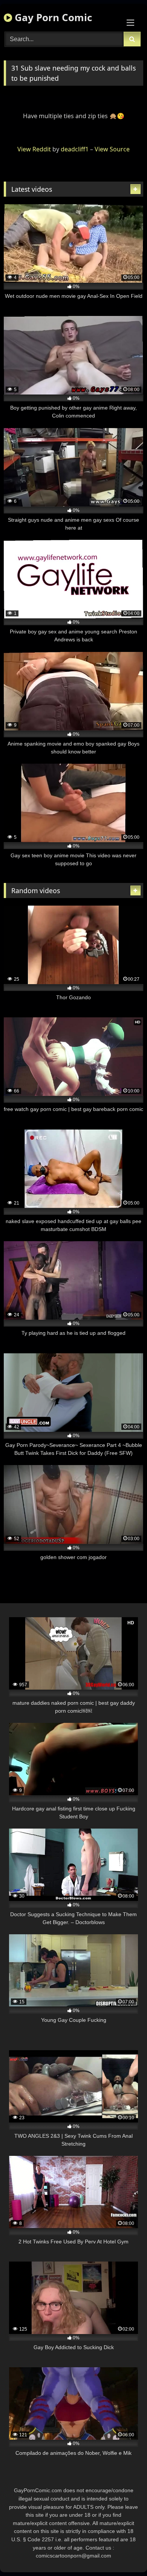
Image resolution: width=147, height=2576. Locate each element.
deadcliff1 (75, 149)
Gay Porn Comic (52, 17)
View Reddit (34, 149)
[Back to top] (124, 2554)
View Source (112, 149)
